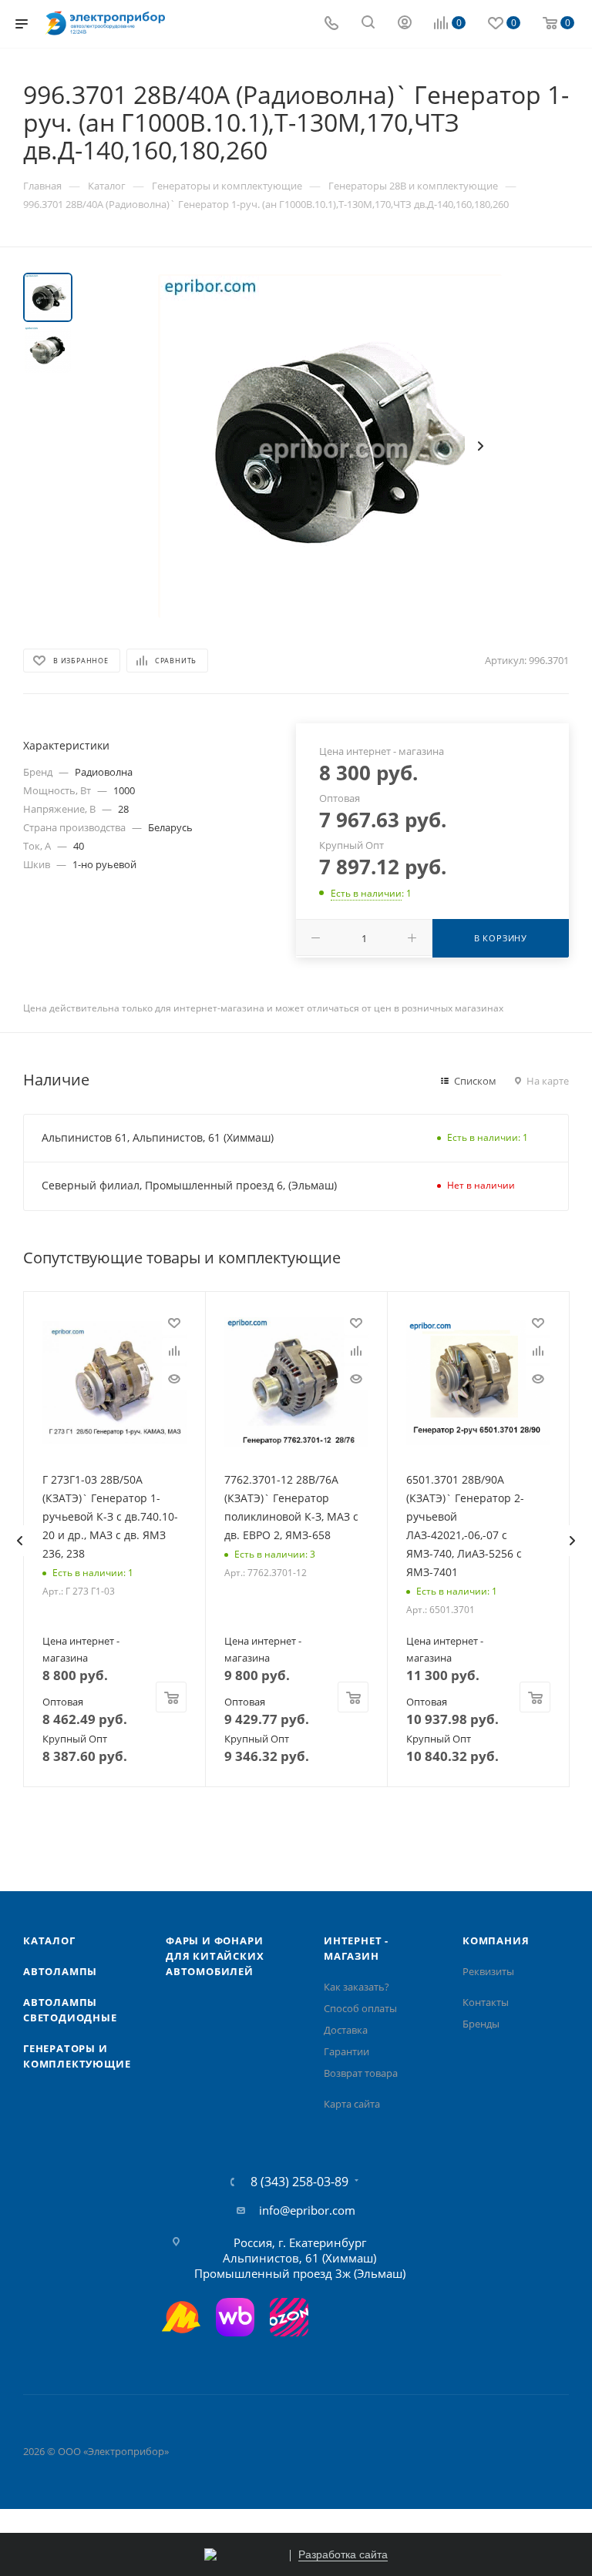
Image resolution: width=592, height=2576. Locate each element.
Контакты (486, 2002)
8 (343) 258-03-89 (299, 2182)
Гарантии (346, 2051)
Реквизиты (488, 1971)
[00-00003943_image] (330, 446)
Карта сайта (352, 2104)
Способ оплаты (360, 2008)
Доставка (346, 2030)
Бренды (481, 2024)
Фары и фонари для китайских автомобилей (215, 1956)
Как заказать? (357, 1987)
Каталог (49, 1940)
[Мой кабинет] (405, 24)
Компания (496, 1940)
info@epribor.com (307, 2210)
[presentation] (19, 1541)
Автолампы (60, 1971)
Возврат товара (361, 2073)
